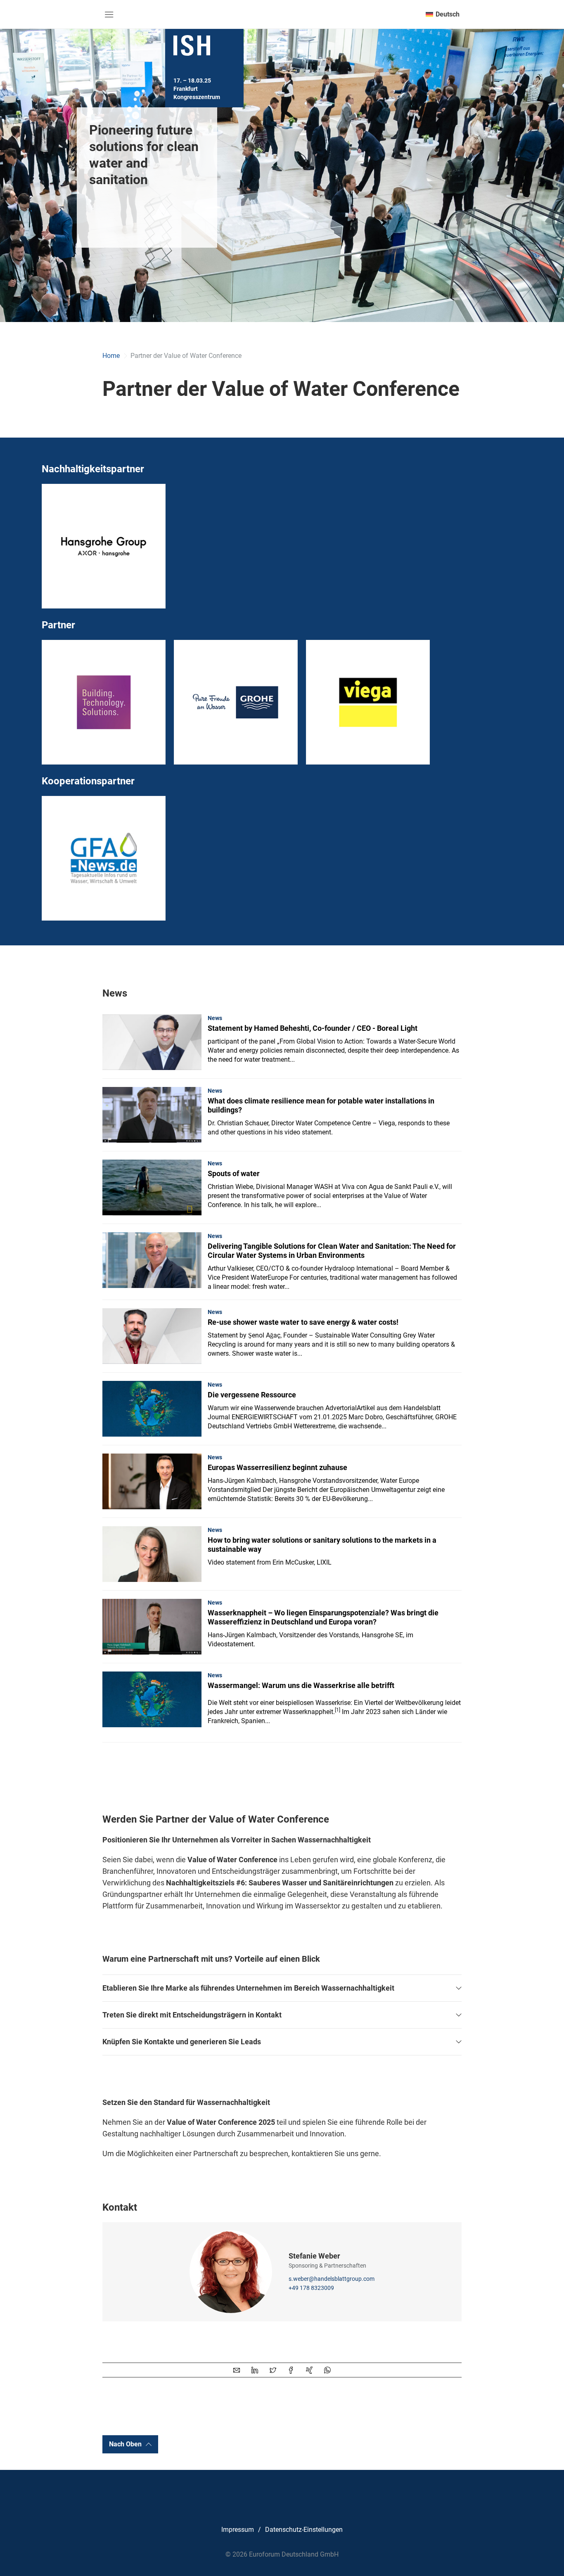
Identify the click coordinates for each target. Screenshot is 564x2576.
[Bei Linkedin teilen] (255, 2370)
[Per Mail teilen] (237, 2370)
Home (111, 356)
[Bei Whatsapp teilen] (327, 2370)
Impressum (238, 2530)
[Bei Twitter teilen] (273, 2370)
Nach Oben (125, 2444)
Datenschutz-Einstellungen (304, 2530)
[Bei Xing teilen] (309, 2370)
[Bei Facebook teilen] (291, 2370)
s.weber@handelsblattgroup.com (332, 2279)
